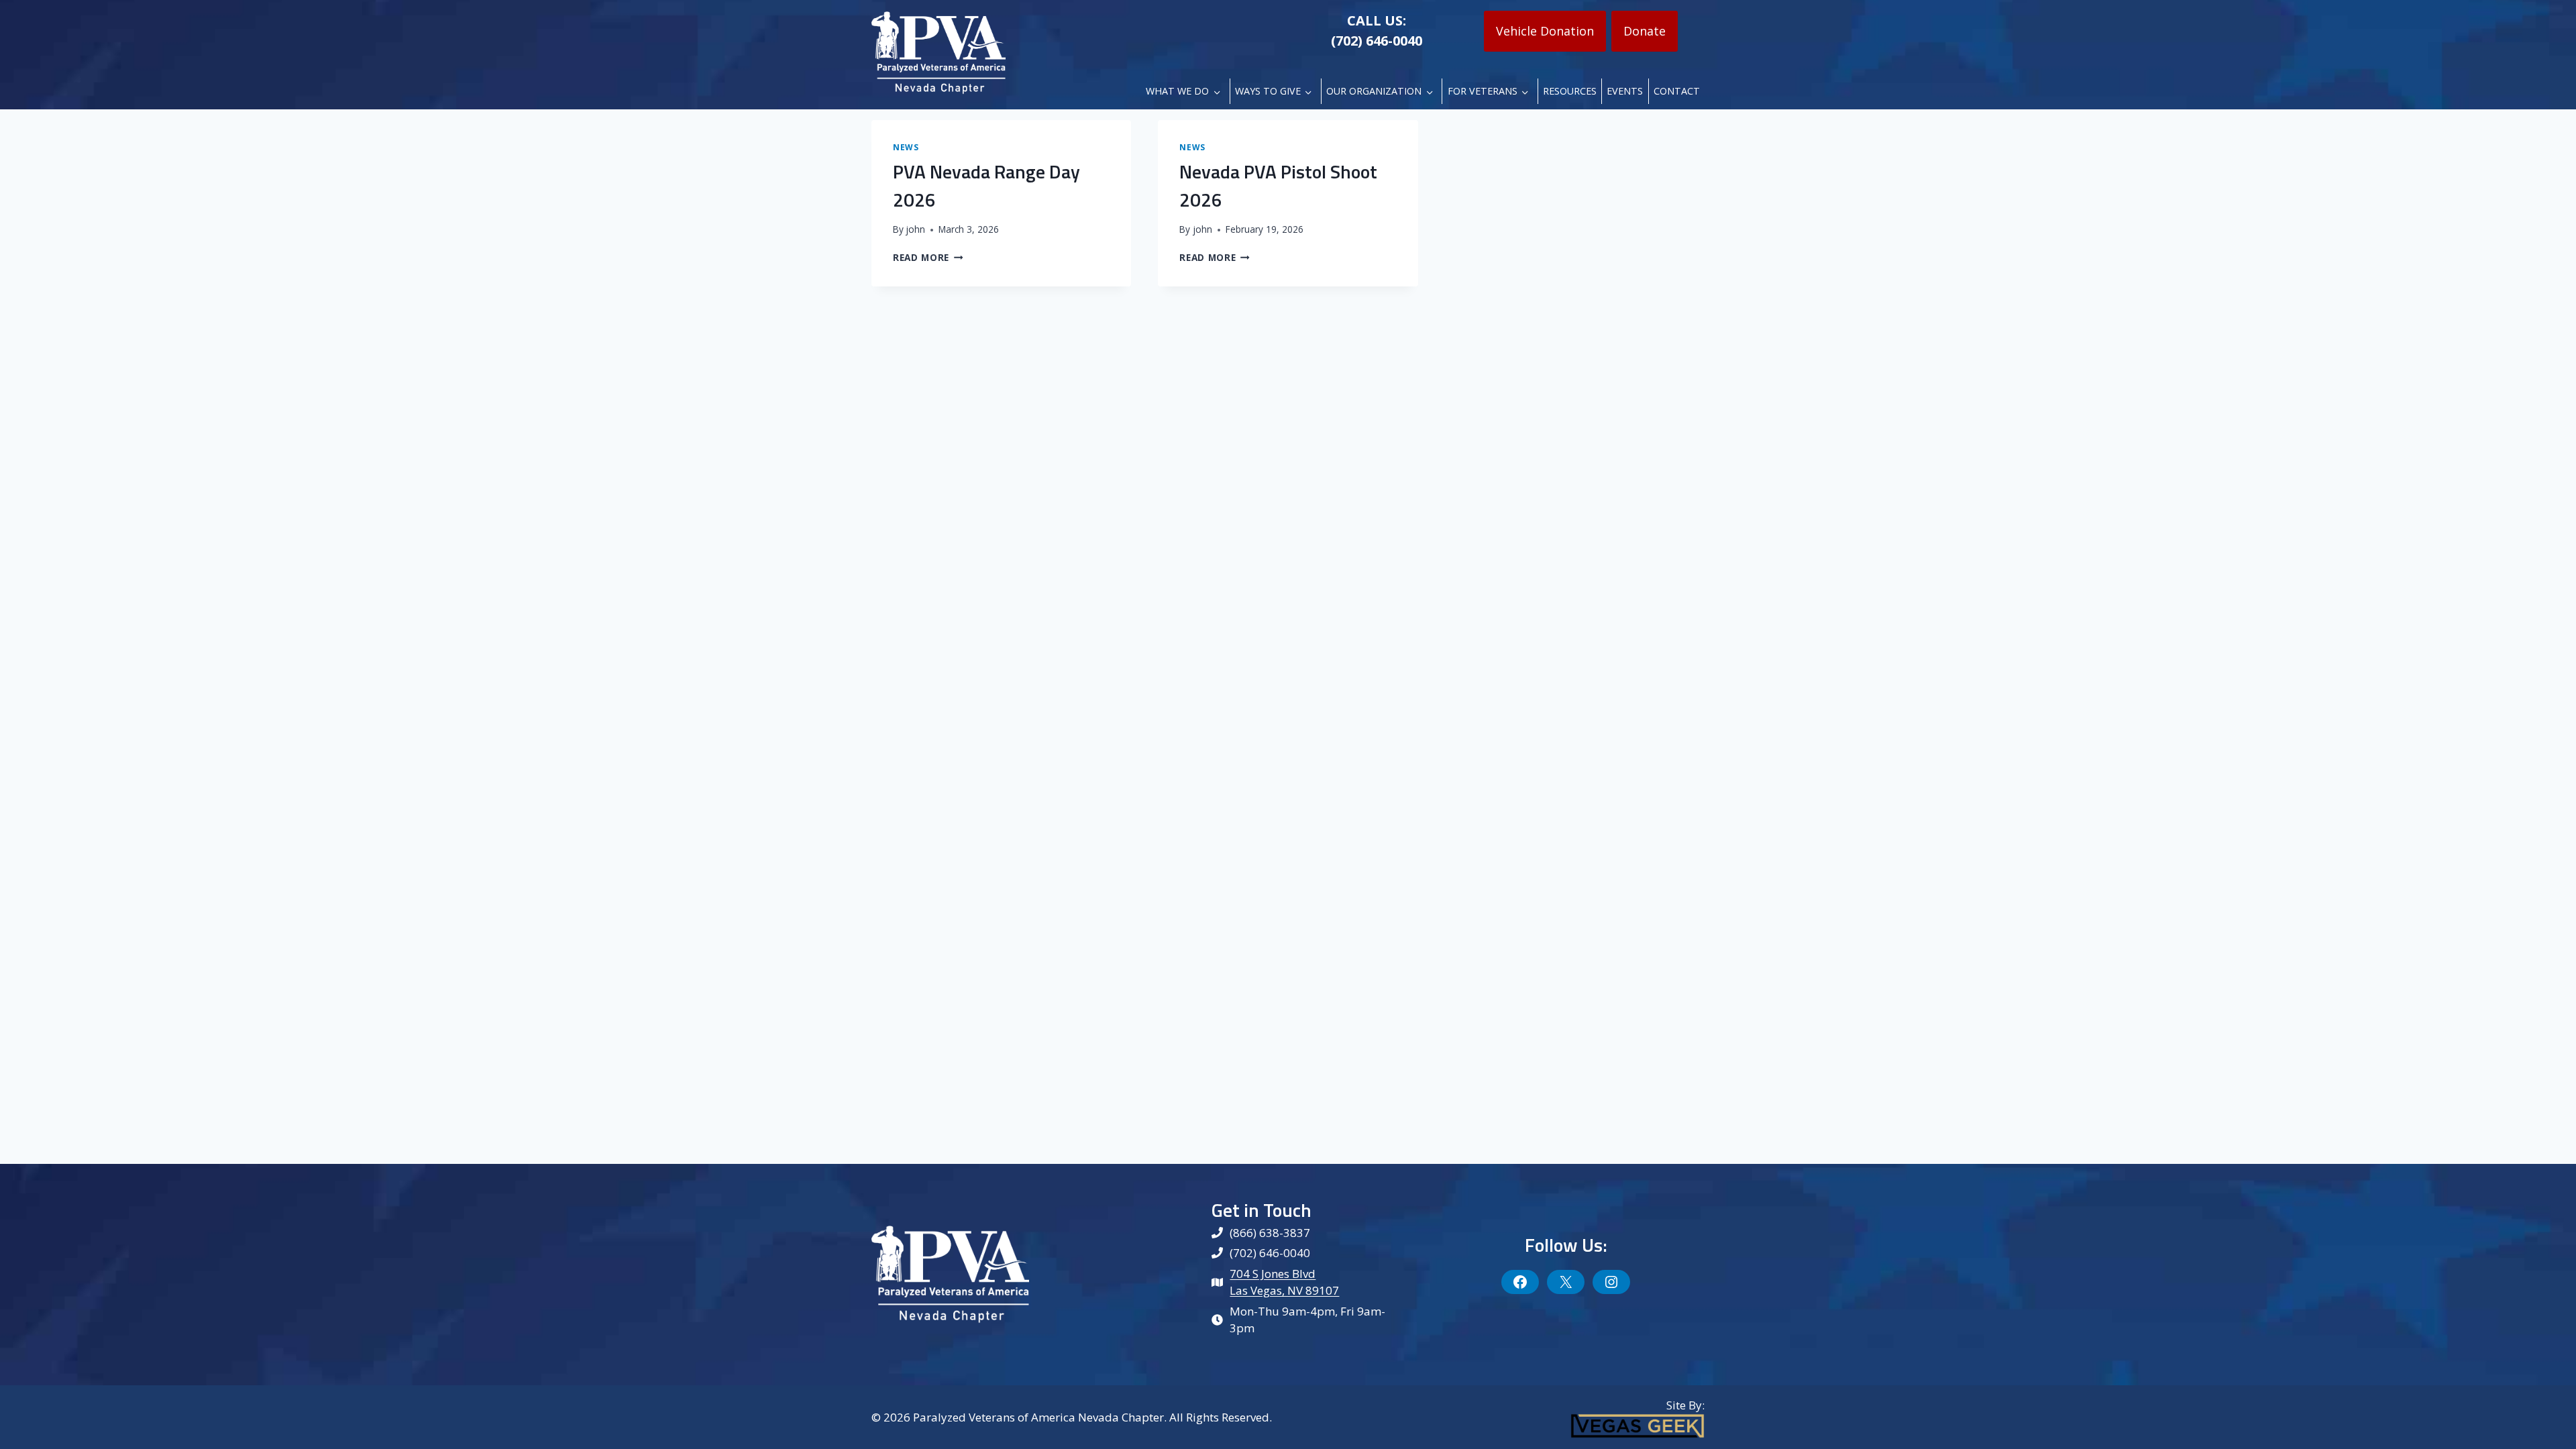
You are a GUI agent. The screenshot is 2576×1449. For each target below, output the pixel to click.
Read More (928, 257)
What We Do (1177, 91)
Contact (1677, 91)
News (906, 147)
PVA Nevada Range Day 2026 (986, 185)
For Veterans (1483, 91)
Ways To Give (1268, 91)
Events (1625, 91)
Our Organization (1374, 91)
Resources (1570, 91)
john (915, 229)
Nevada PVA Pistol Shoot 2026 (1278, 185)
